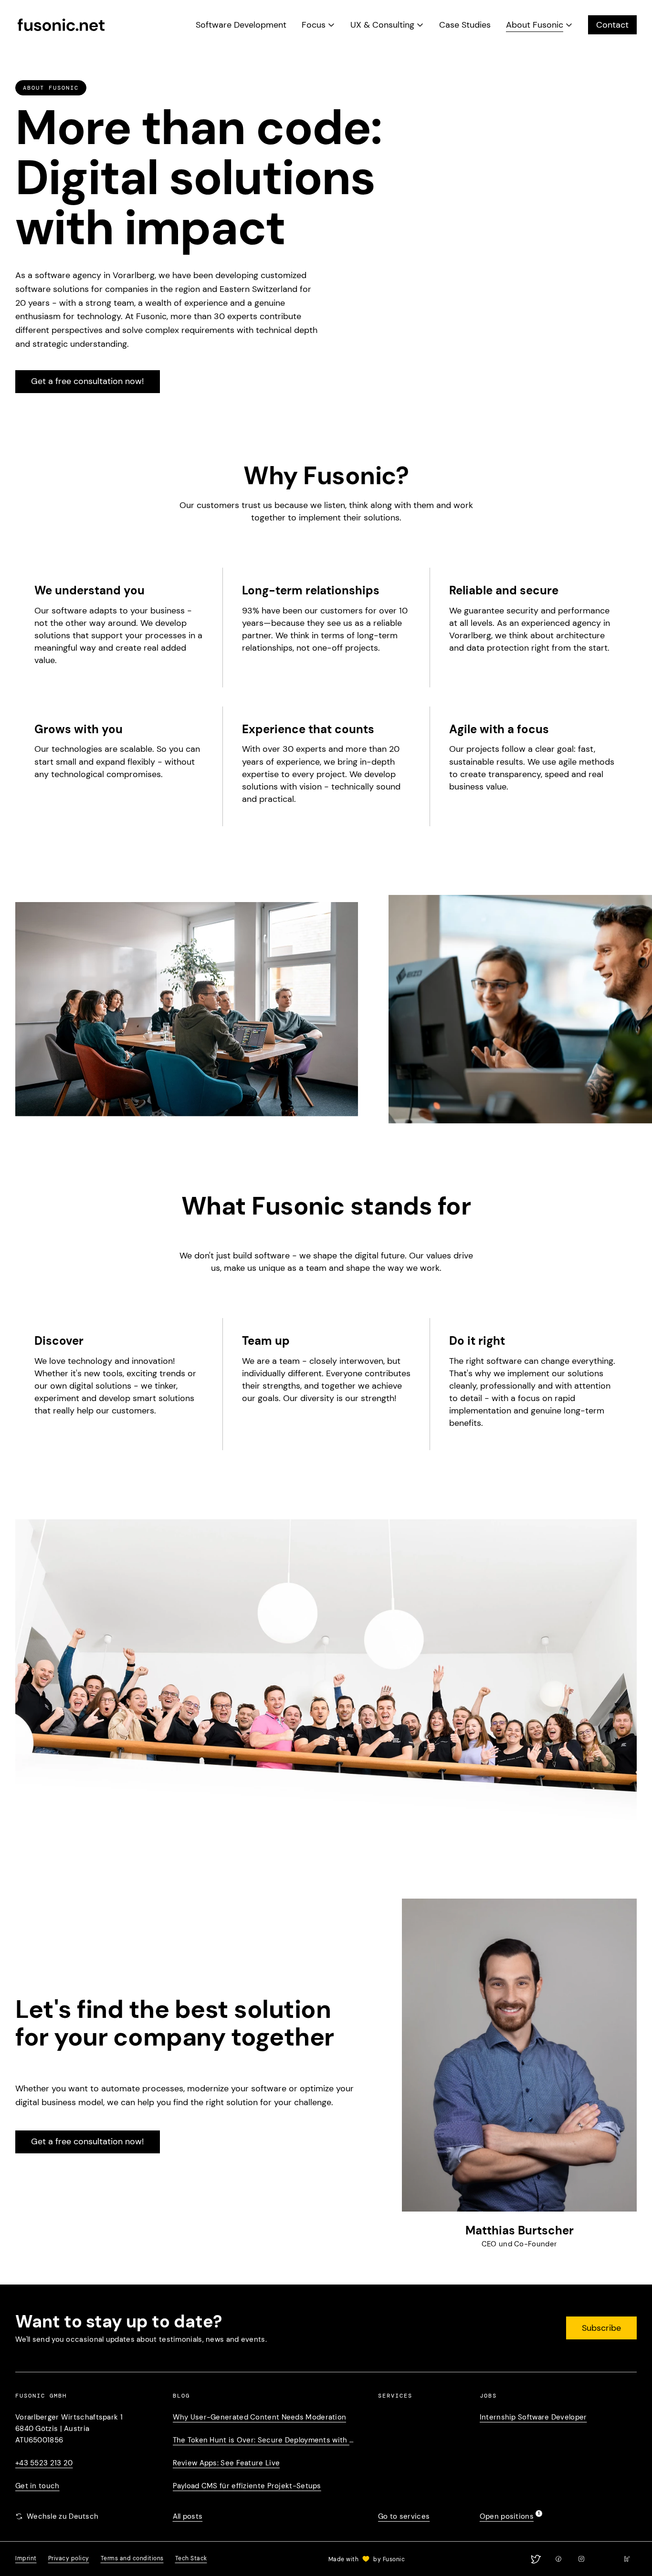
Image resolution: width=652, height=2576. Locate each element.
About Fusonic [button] (535, 25)
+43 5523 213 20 (44, 2463)
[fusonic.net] (61, 25)
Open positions (507, 2516)
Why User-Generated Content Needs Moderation (260, 2417)
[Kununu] (627, 2559)
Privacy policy (69, 2558)
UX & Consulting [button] (382, 25)
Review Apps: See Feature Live (226, 2463)
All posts (188, 2516)
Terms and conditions (132, 2558)
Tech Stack (191, 2558)
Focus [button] (314, 25)
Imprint (26, 2558)
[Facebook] (558, 2559)
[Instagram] (581, 2559)
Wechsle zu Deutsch (63, 2516)
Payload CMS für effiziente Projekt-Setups (247, 2486)
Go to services (404, 2516)
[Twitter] (536, 2559)
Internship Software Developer (533, 2417)
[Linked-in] (604, 2559)
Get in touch (37, 2486)
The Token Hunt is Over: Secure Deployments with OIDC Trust (266, 2440)
